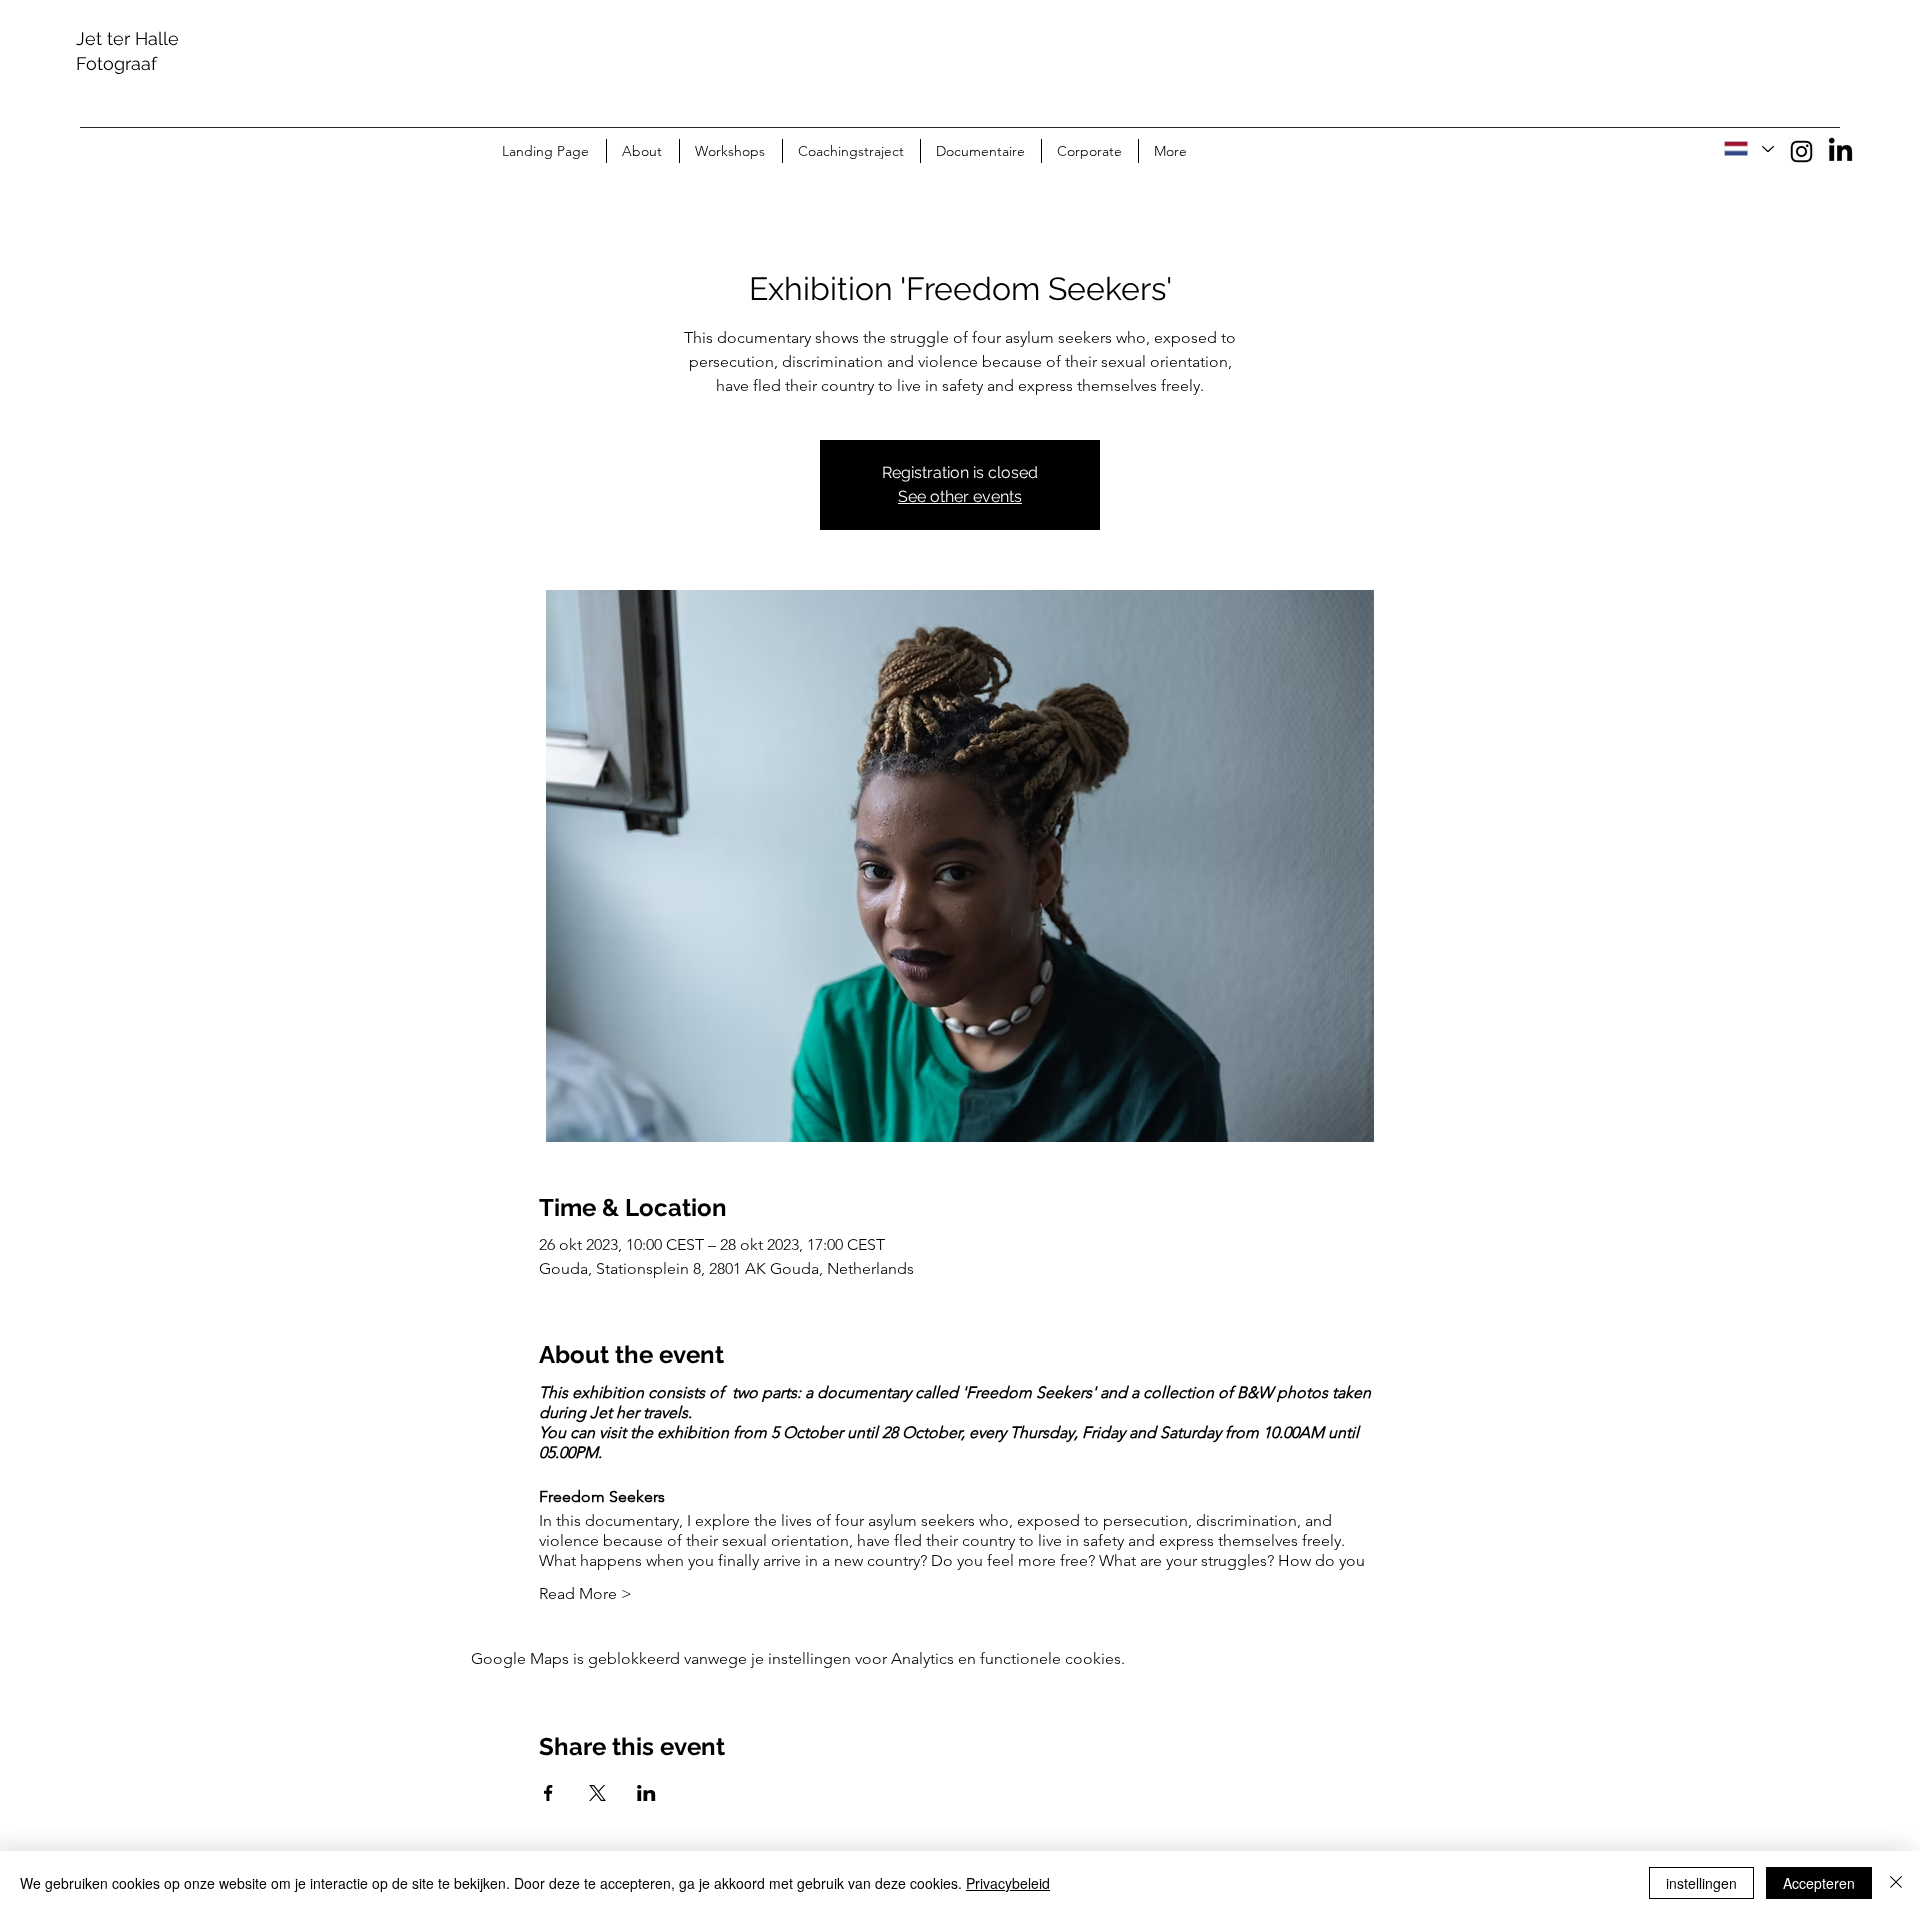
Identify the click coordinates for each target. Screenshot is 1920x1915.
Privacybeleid (1008, 1883)
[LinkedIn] (1840, 151)
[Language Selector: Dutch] (1748, 149)
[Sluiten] (1896, 1883)
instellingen (1701, 1883)
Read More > (585, 1593)
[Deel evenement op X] (597, 1793)
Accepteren (1819, 1883)
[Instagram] (1801, 151)
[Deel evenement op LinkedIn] (646, 1793)
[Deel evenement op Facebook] (548, 1793)
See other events (960, 496)
